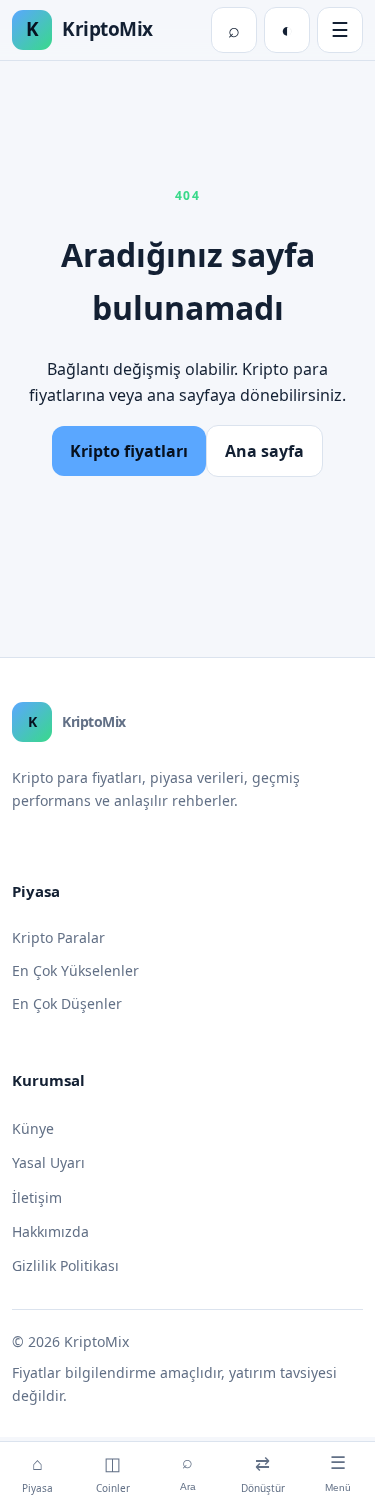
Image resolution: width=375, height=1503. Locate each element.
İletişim (37, 1197)
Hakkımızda (50, 1231)
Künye (33, 1128)
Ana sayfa (264, 451)
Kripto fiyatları (129, 451)
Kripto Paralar (58, 937)
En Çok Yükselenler (75, 970)
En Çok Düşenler (67, 1003)
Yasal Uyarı (48, 1162)
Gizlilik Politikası (65, 1265)
